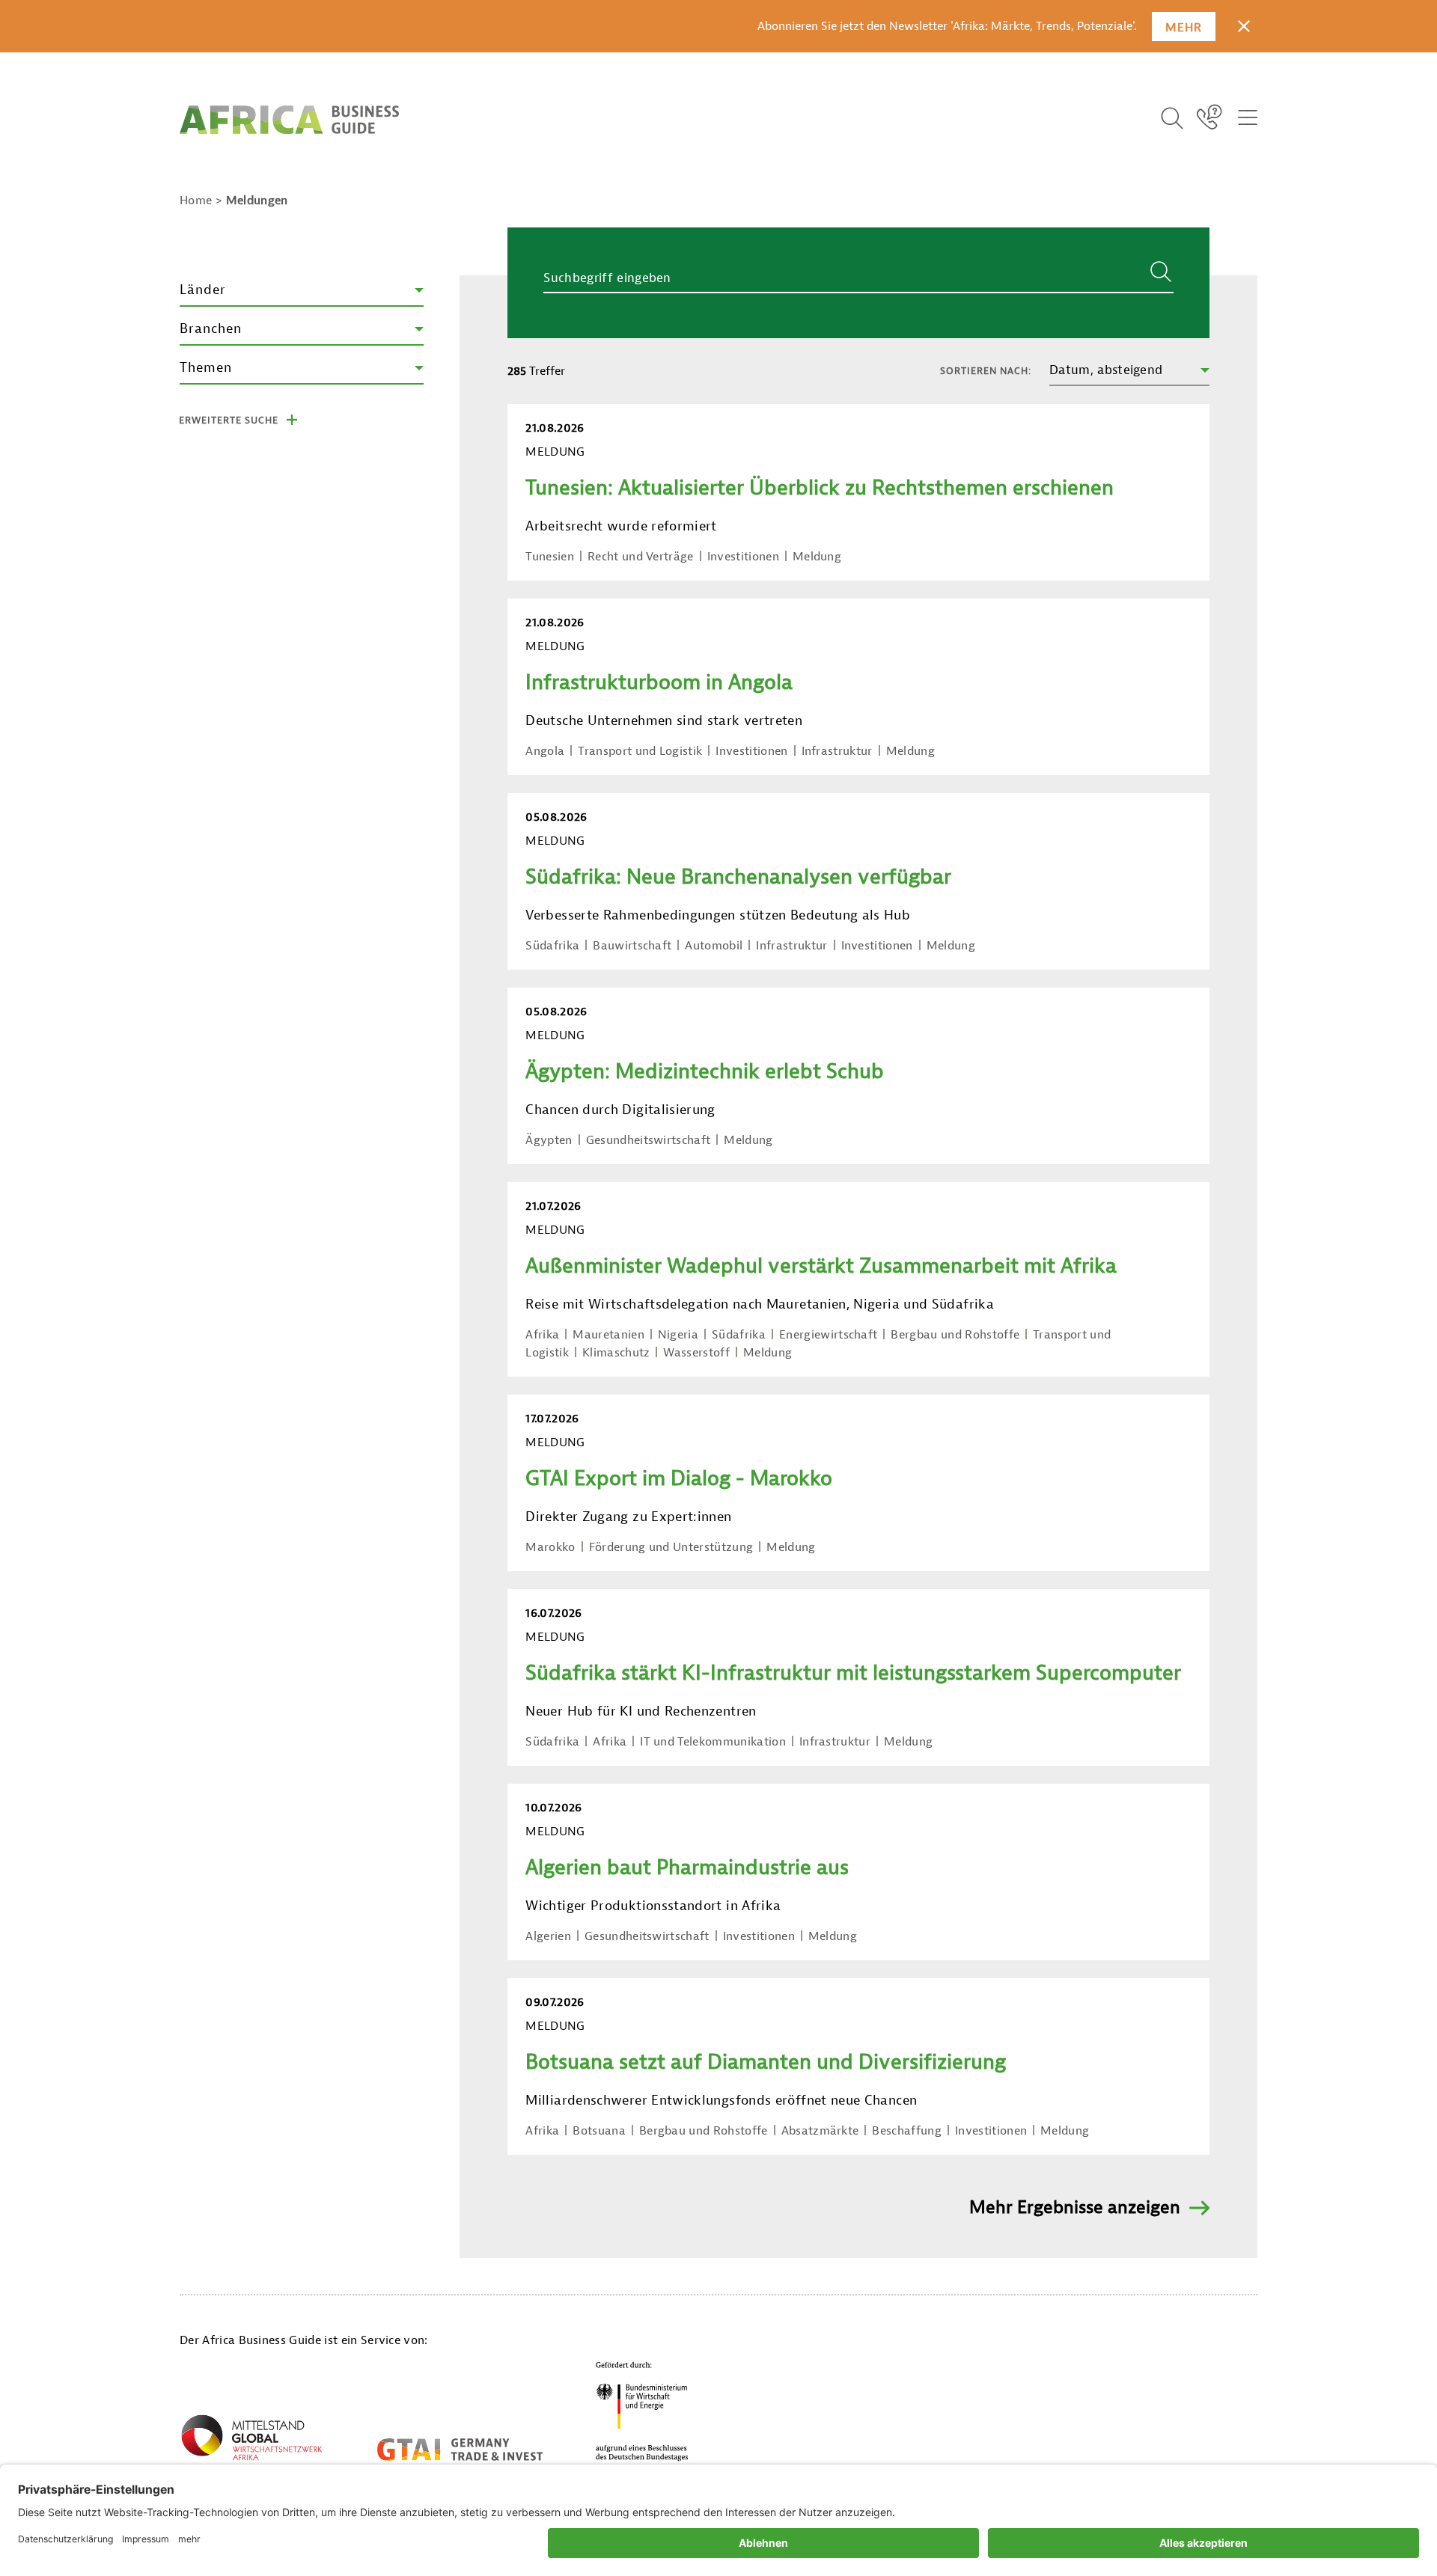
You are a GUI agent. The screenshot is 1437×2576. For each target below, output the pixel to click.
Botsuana (599, 2131)
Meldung (817, 557)
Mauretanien (608, 1335)
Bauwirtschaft (632, 946)
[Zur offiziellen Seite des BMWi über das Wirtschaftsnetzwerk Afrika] (251, 2441)
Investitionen (743, 557)
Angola (545, 751)
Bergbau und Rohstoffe (955, 1335)
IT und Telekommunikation (713, 1742)
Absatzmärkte (820, 2131)
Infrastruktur (837, 751)
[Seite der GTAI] (460, 2450)
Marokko (550, 1547)
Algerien (548, 1936)
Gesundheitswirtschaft (649, 1140)
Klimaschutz (616, 1353)
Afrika (542, 1335)
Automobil (714, 946)
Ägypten (549, 1140)
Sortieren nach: (986, 371)
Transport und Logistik (640, 751)
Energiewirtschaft (828, 1335)
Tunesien (550, 557)
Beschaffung (907, 2131)
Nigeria (678, 1335)
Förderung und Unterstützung (671, 1547)
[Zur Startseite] (289, 120)
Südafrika (552, 946)
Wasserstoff (696, 1353)
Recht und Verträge (641, 557)
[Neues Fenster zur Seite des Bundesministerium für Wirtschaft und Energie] (642, 2411)
